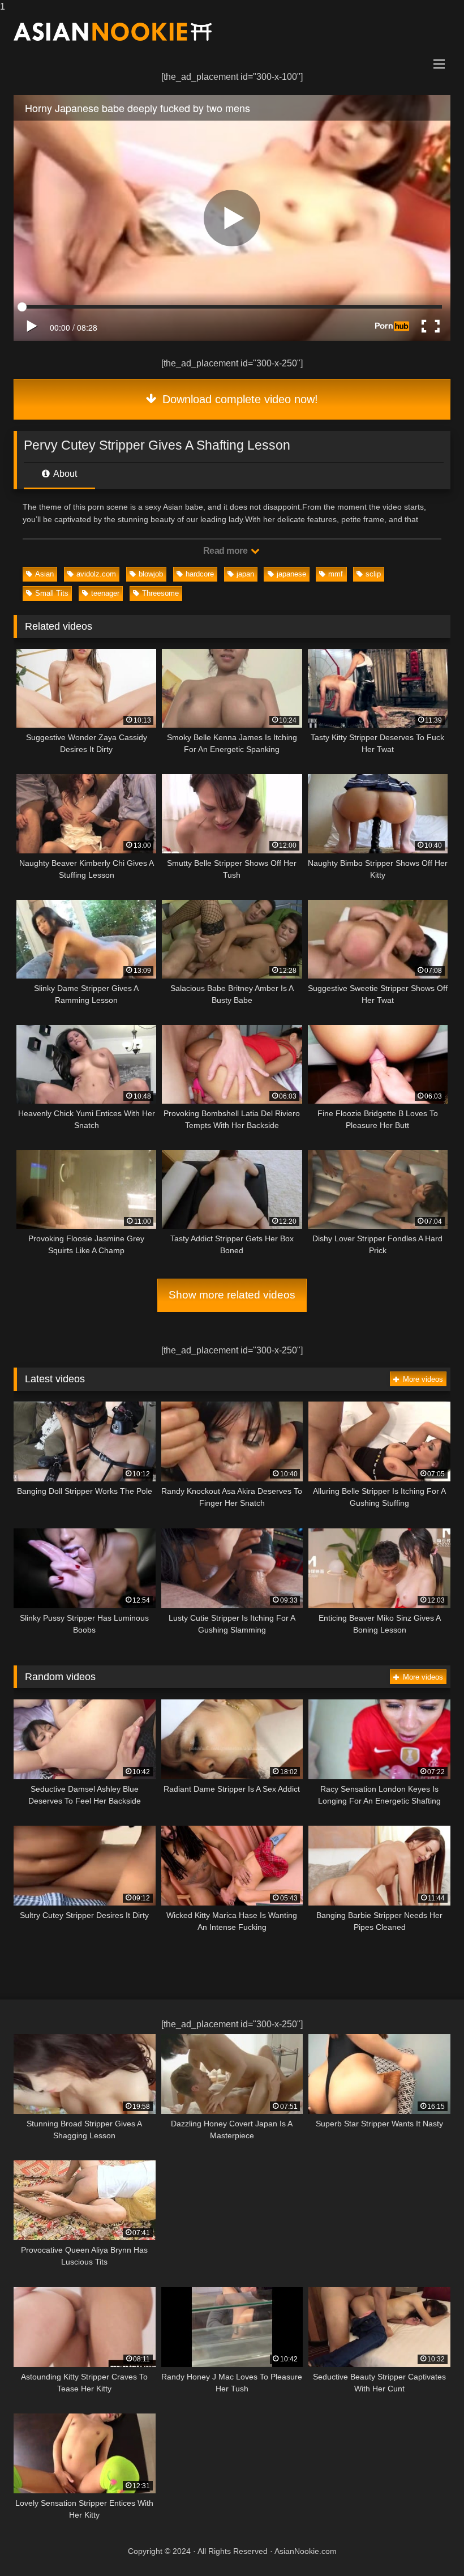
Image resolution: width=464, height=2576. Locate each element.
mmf (336, 574)
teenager (105, 593)
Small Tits (52, 593)
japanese (291, 574)
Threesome (160, 593)
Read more (226, 551)
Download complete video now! (239, 399)
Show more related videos (232, 1295)
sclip (373, 574)
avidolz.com (96, 574)
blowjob (151, 574)
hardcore (200, 574)
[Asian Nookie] (232, 32)
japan (245, 574)
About (64, 474)
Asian (44, 574)
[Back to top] (429, 2545)
